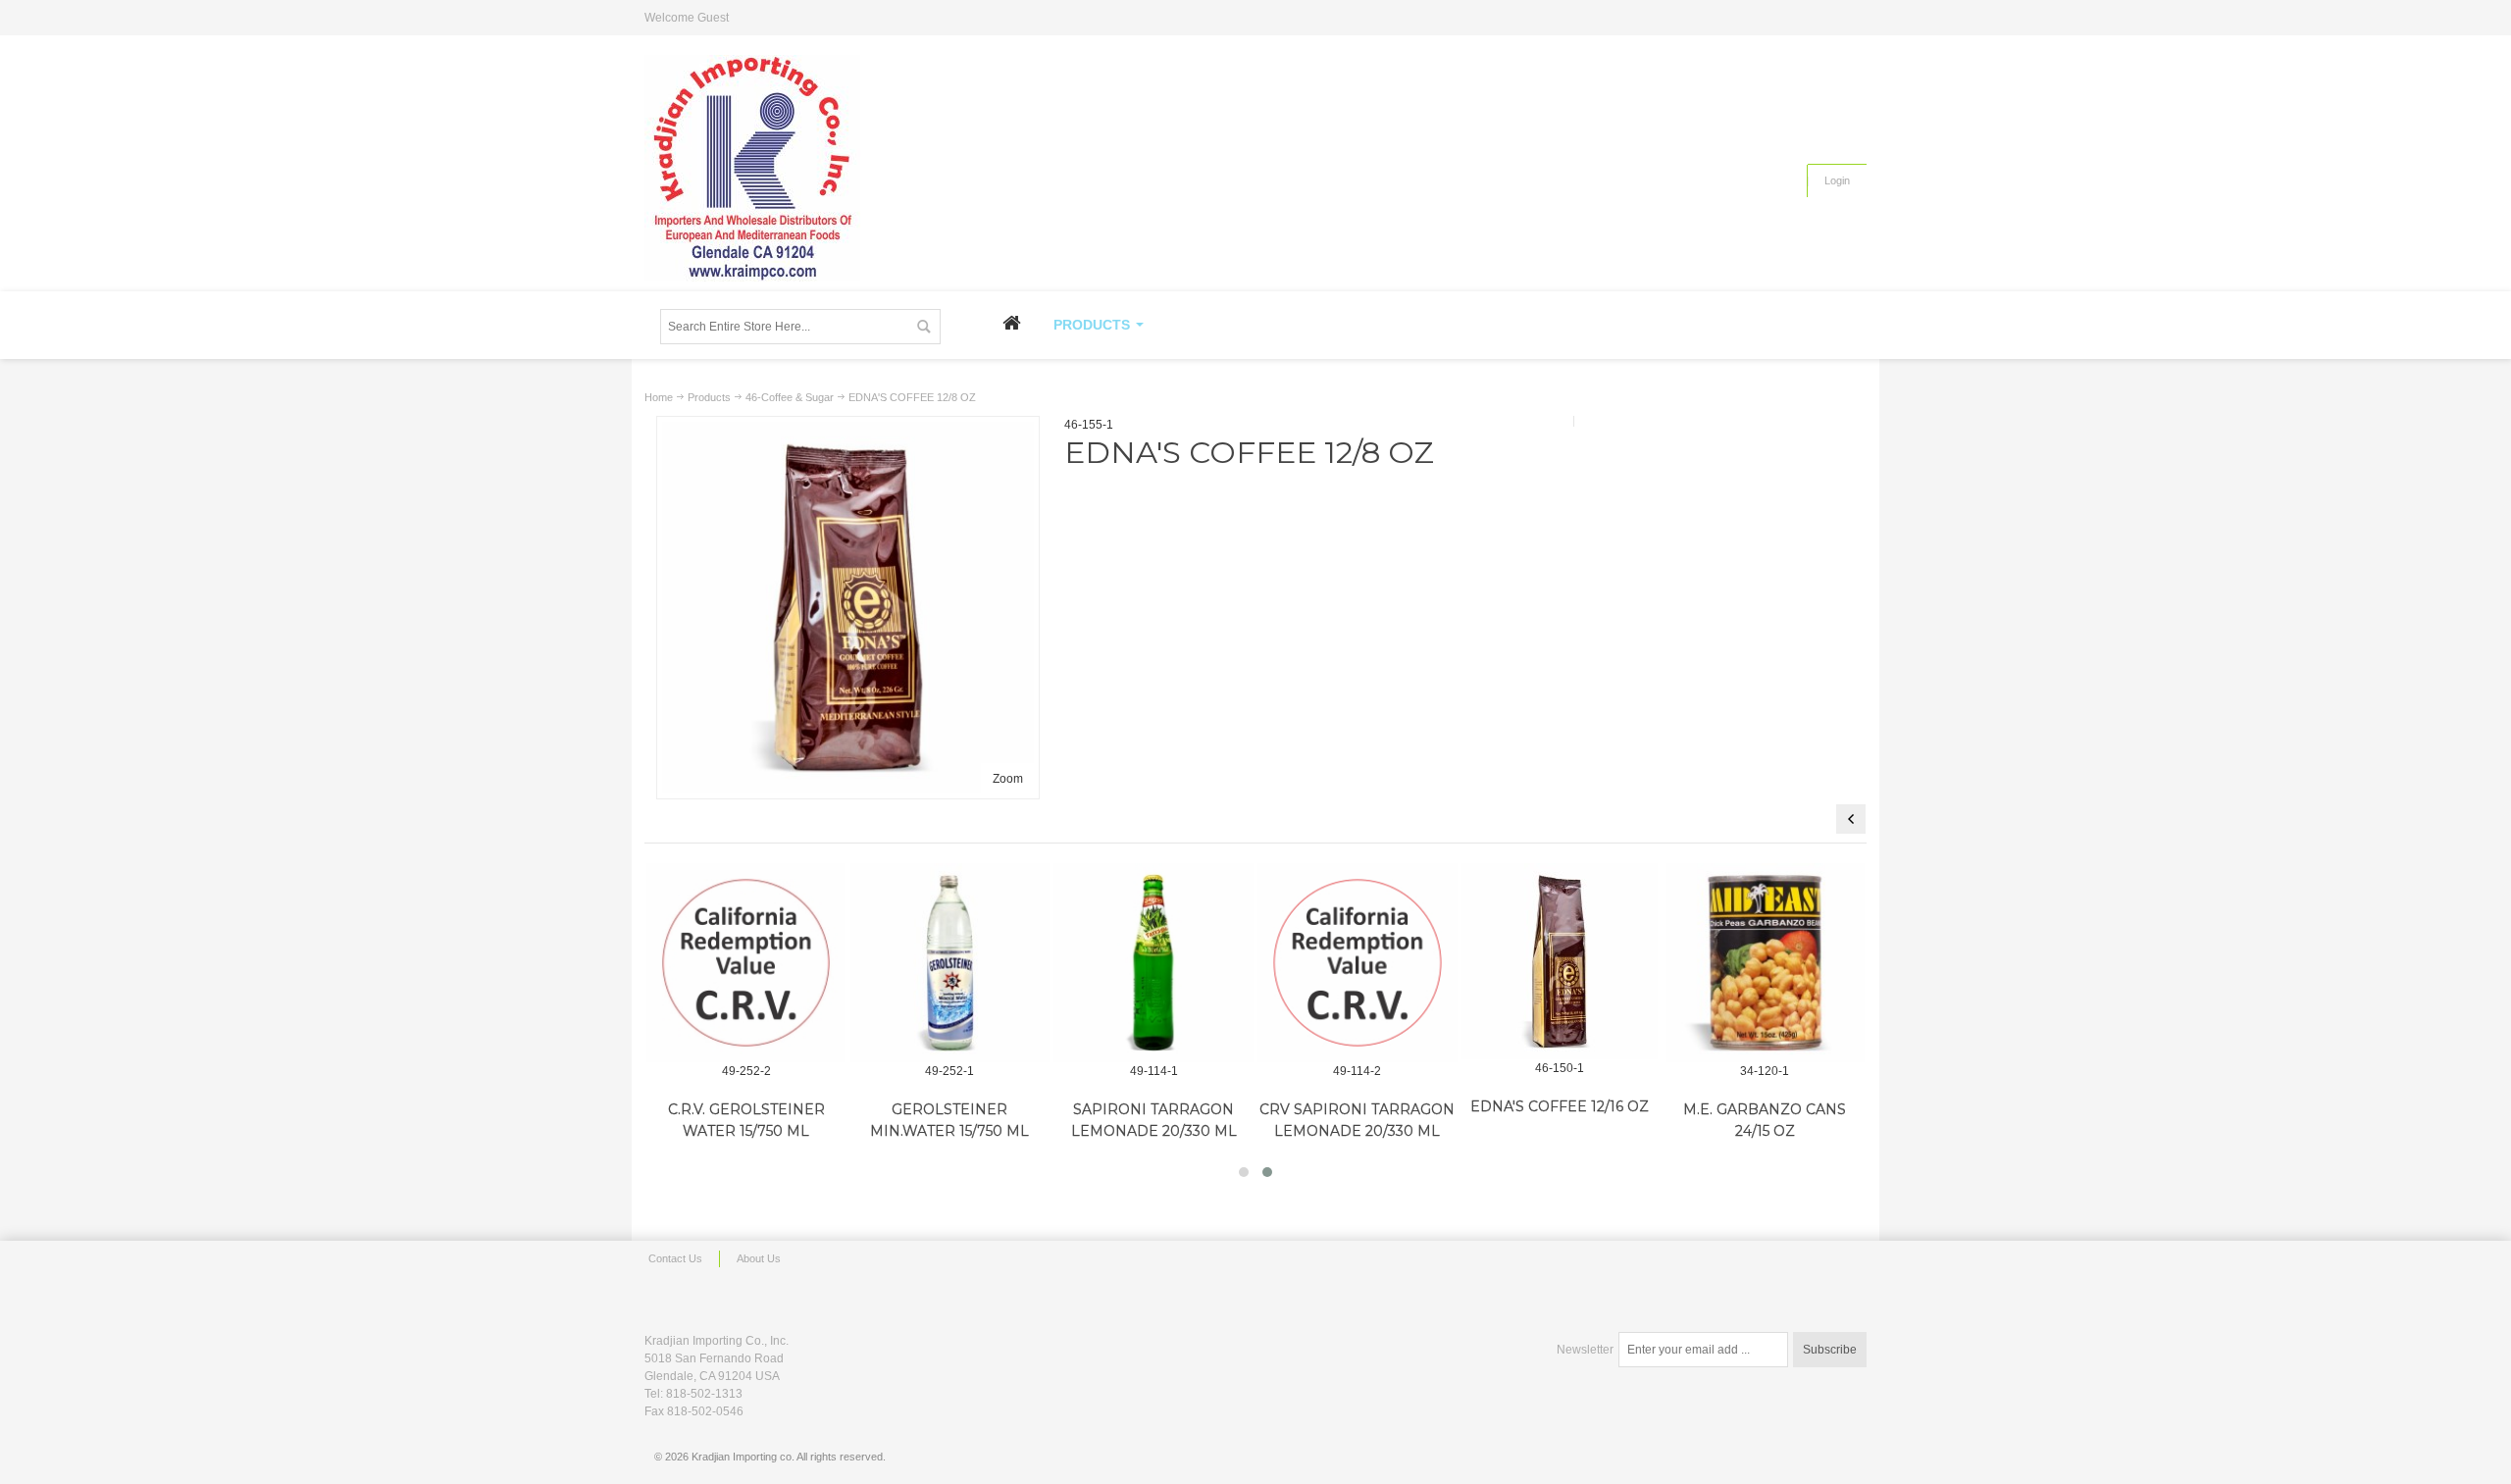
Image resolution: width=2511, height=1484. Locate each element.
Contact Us (675, 1258)
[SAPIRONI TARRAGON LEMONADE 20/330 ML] (1153, 963)
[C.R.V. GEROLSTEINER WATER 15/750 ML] (746, 963)
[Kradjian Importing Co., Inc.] (752, 168)
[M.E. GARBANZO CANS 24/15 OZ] (1766, 963)
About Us (759, 1258)
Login (1837, 180)
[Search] (923, 327)
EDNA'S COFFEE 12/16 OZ (1560, 1106)
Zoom (1008, 779)
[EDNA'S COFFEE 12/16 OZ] (1560, 961)
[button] (1244, 1172)
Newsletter (1585, 1350)
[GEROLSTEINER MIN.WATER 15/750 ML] (950, 963)
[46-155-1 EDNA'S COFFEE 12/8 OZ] (848, 431)
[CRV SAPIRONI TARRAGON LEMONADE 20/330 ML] (1358, 963)
